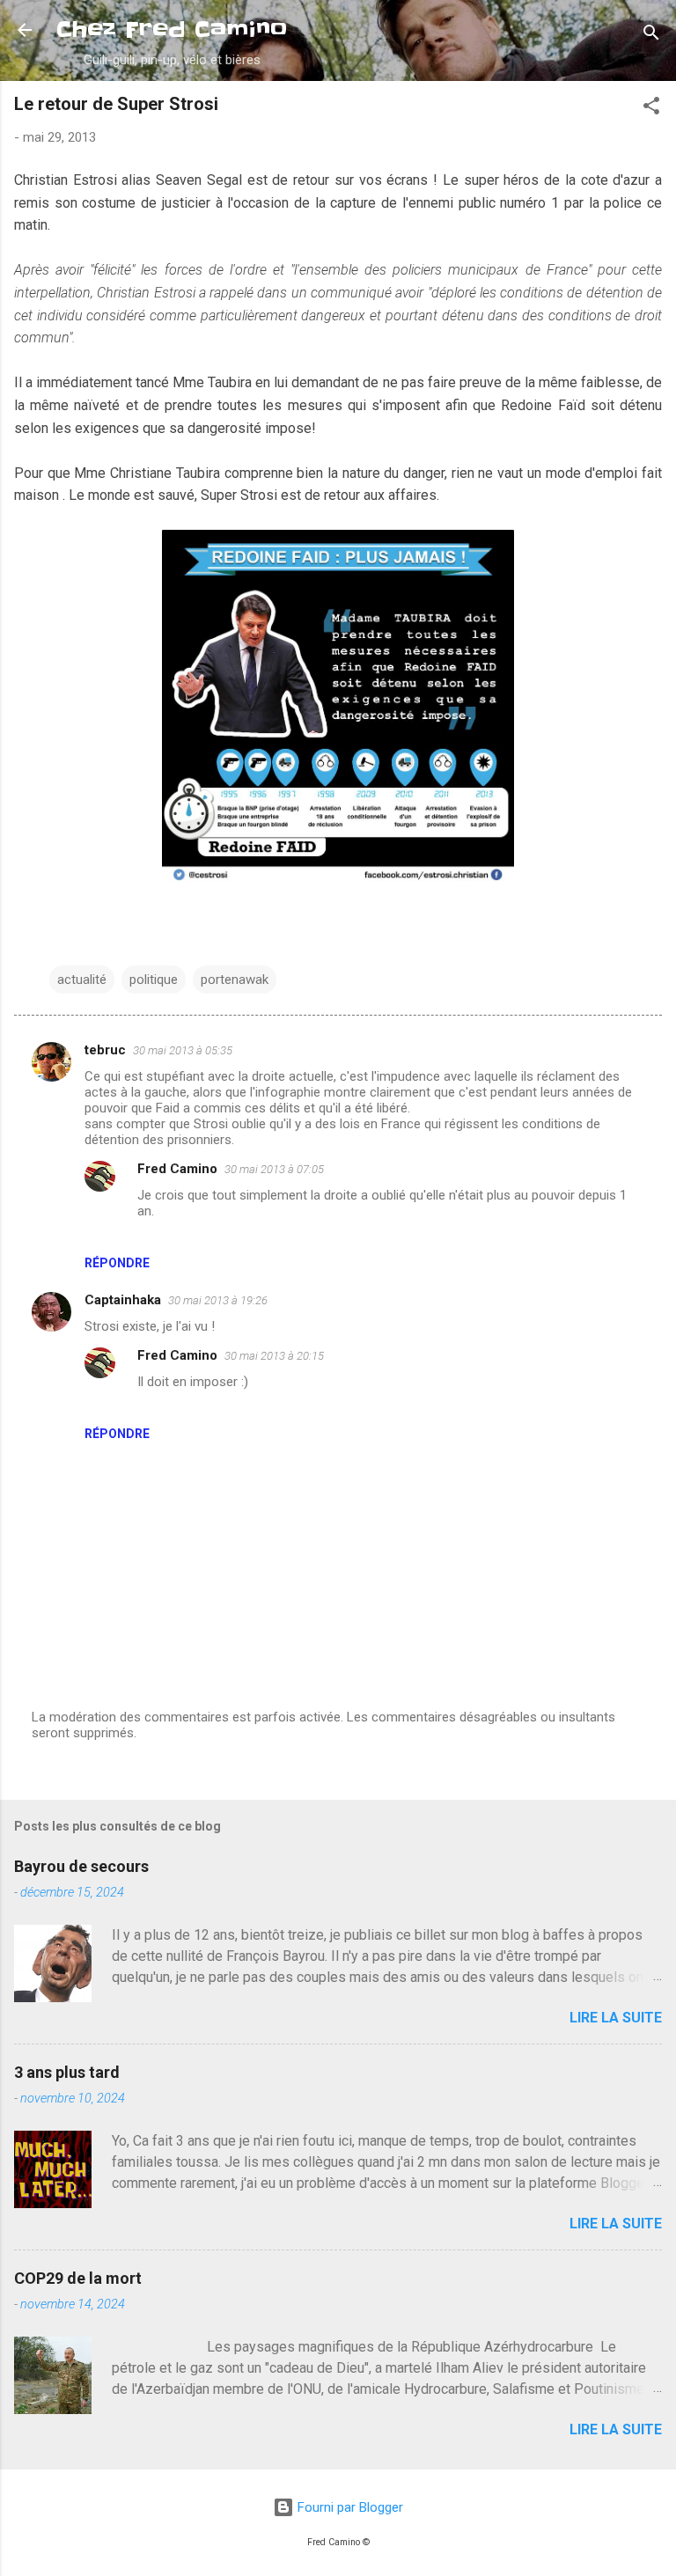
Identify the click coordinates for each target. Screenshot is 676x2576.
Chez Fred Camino (172, 29)
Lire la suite (616, 2018)
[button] (651, 109)
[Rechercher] (651, 36)
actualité (82, 980)
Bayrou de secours (81, 1866)
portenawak (235, 980)
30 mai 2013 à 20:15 (274, 1356)
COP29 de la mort (78, 2278)
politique (154, 980)
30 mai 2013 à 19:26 (218, 1300)
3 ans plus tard (67, 2072)
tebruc (105, 1050)
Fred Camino (177, 1169)
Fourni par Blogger (349, 2507)
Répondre (117, 1263)
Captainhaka (123, 1300)
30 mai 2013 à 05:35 (183, 1050)
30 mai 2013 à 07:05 (274, 1169)
